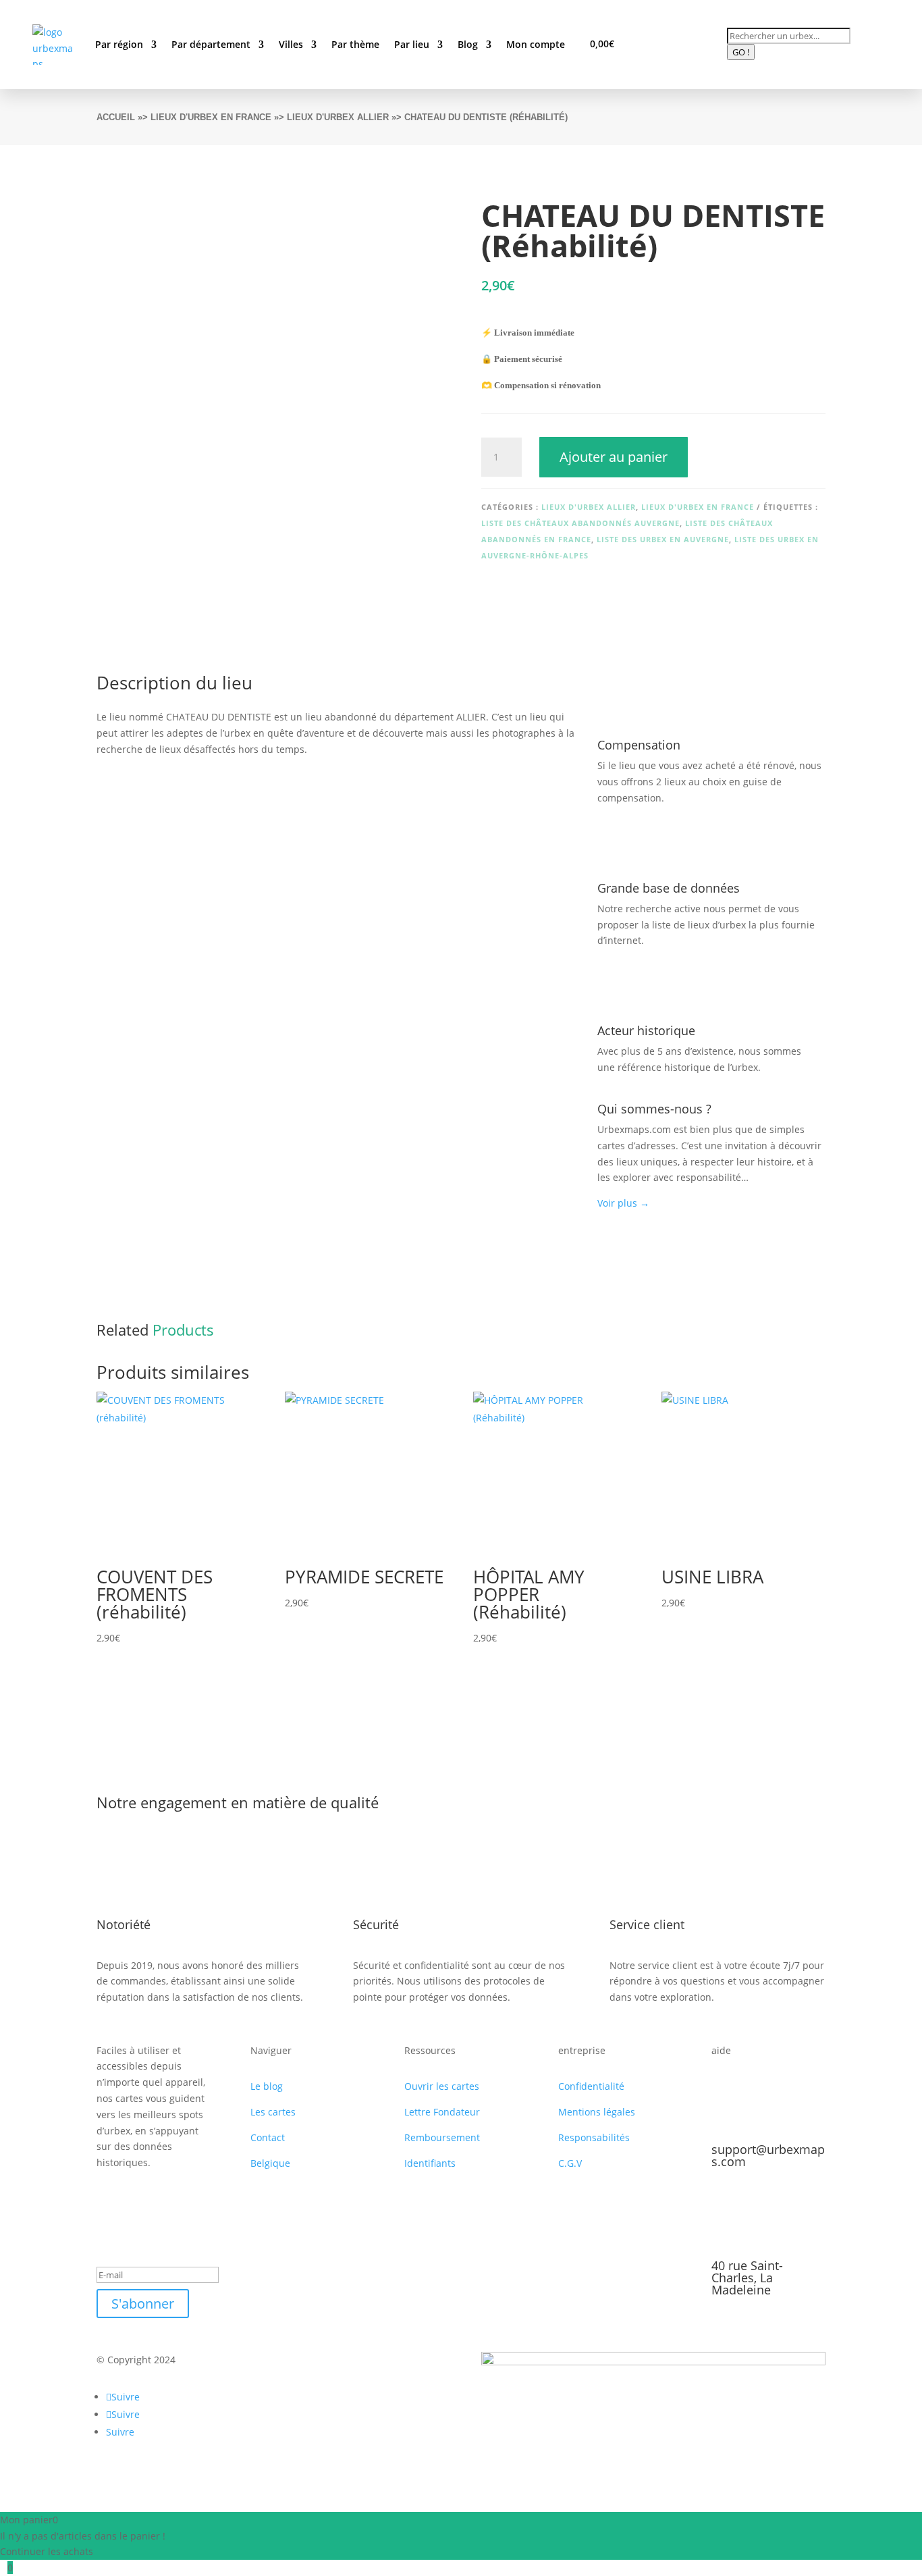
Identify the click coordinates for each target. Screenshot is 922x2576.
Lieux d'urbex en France (211, 117)
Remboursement (442, 2137)
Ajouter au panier (614, 457)
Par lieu (412, 44)
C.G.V (570, 2163)
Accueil (116, 117)
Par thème (355, 44)
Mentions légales (597, 2112)
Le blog (267, 2086)
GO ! (741, 52)
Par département (211, 44)
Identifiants (430, 2163)
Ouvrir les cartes (442, 2086)
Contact (268, 2137)
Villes (291, 44)
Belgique (270, 2163)
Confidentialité (591, 2086)
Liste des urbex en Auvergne (663, 539)
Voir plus (623, 1203)
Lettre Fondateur (442, 2112)
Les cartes (273, 2112)
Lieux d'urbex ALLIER (338, 117)
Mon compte (536, 44)
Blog (468, 44)
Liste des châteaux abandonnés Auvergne (580, 523)
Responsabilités (594, 2137)
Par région (119, 44)
